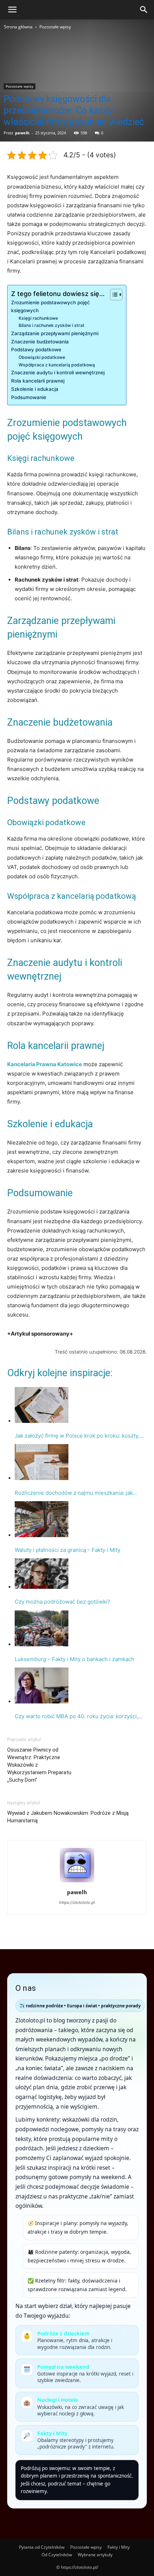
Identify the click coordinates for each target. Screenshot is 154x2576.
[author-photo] (77, 1882)
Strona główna (18, 27)
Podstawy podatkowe (36, 350)
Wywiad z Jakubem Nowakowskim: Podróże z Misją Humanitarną (68, 1817)
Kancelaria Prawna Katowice (45, 1064)
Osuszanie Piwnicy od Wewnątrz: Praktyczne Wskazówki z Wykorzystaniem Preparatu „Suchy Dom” (39, 1765)
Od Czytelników (57, 2555)
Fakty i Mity (119, 2547)
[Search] (144, 10)
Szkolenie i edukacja (35, 389)
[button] (12, 10)
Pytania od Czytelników (42, 2547)
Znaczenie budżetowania (40, 342)
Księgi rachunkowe (38, 318)
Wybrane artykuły (95, 2555)
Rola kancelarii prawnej (38, 381)
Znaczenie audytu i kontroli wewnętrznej (58, 373)
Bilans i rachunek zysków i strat (52, 325)
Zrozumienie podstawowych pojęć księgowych (50, 306)
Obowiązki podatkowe (42, 357)
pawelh (22, 133)
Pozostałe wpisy (55, 27)
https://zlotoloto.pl (77, 1902)
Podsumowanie (29, 397)
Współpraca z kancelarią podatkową (57, 365)
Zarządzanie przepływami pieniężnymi (55, 333)
